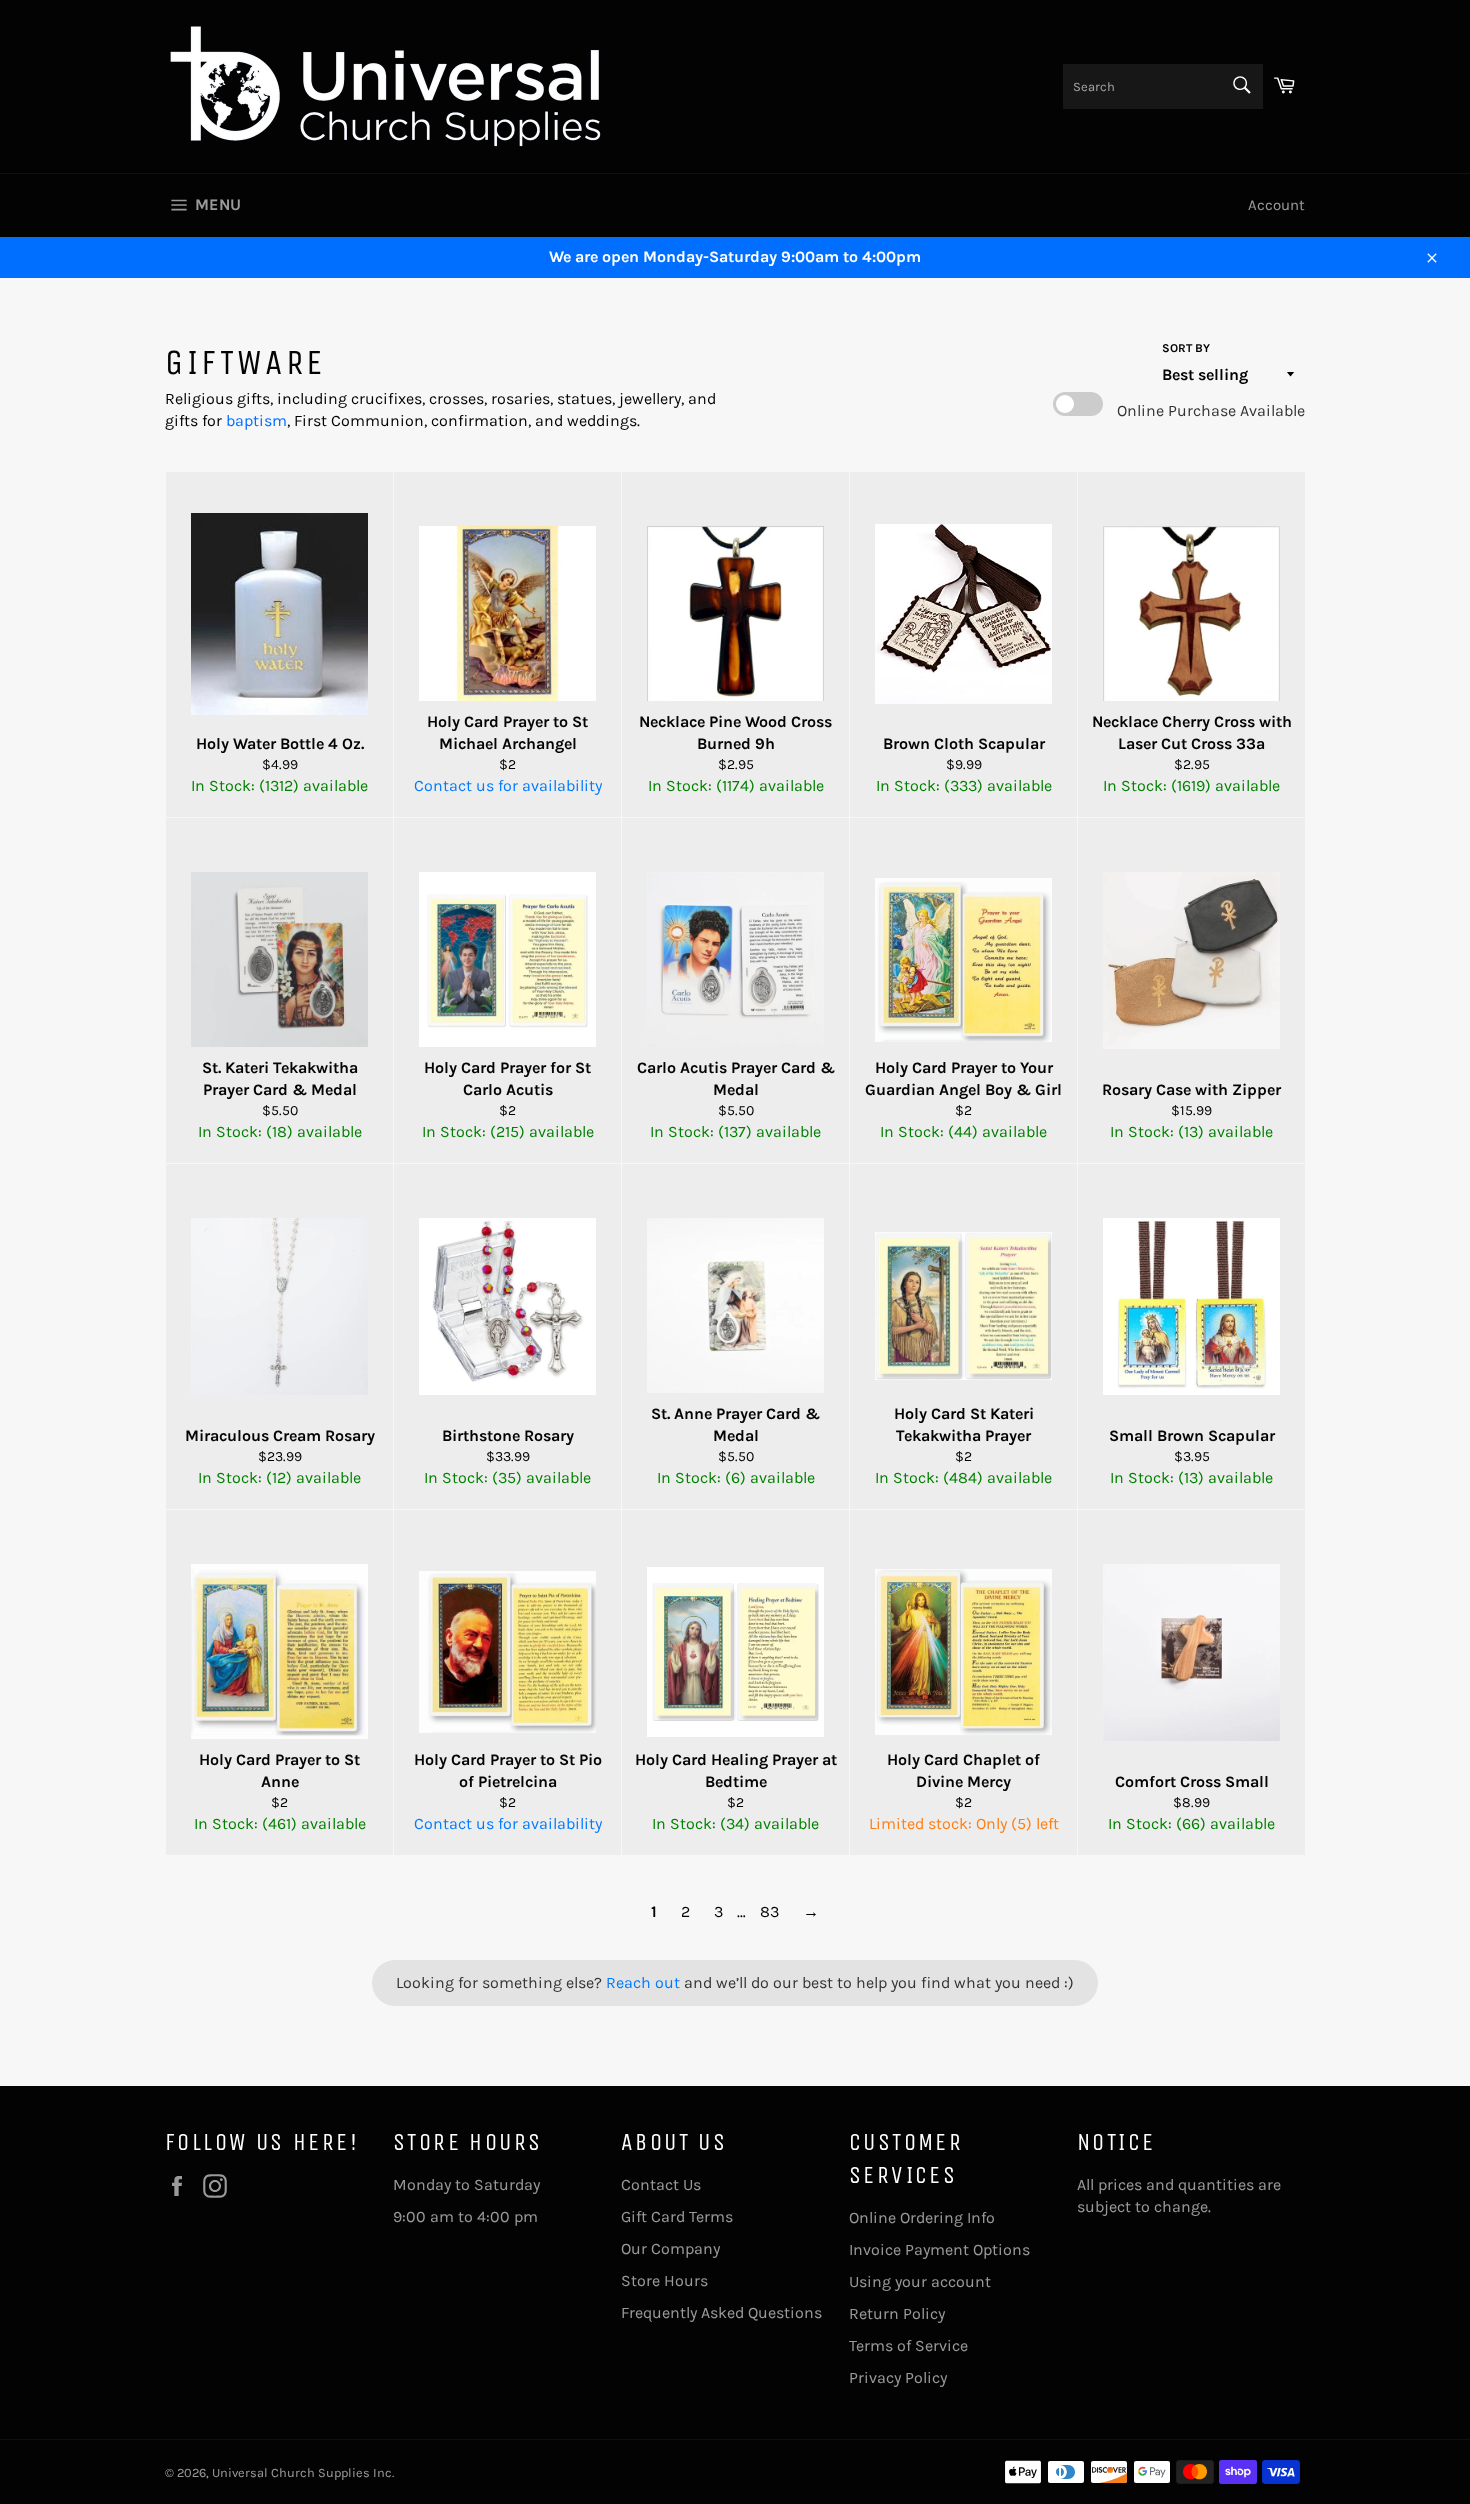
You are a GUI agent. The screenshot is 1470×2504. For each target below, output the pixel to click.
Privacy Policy (898, 2377)
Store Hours (664, 2280)
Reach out (645, 1982)
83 (769, 1911)
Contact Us (661, 2184)
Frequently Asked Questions (721, 2312)
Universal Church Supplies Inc (302, 2472)
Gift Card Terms (677, 2216)
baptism (256, 420)
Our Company (670, 2248)
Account (1276, 205)
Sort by (1186, 348)
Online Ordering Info (922, 2217)
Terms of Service (908, 2345)
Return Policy (897, 2313)
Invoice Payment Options (939, 2249)
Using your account (920, 2281)
